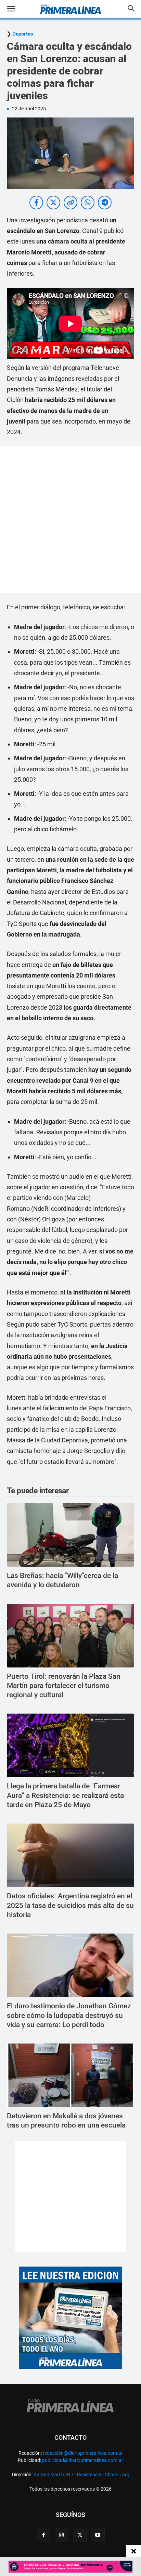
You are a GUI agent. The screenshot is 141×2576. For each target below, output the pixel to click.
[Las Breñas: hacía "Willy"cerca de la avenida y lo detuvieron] (70, 1535)
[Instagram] (62, 2535)
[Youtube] (98, 2535)
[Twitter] (80, 2535)
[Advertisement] (70, 520)
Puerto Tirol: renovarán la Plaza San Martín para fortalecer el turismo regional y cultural (64, 1686)
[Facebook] (43, 2535)
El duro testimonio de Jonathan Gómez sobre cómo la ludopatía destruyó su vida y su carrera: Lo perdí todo (69, 2015)
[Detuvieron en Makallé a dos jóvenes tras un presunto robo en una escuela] (70, 2075)
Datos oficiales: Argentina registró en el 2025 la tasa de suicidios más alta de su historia (70, 1905)
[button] (16, 9)
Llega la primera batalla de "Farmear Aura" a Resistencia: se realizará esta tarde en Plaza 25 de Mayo (65, 1795)
